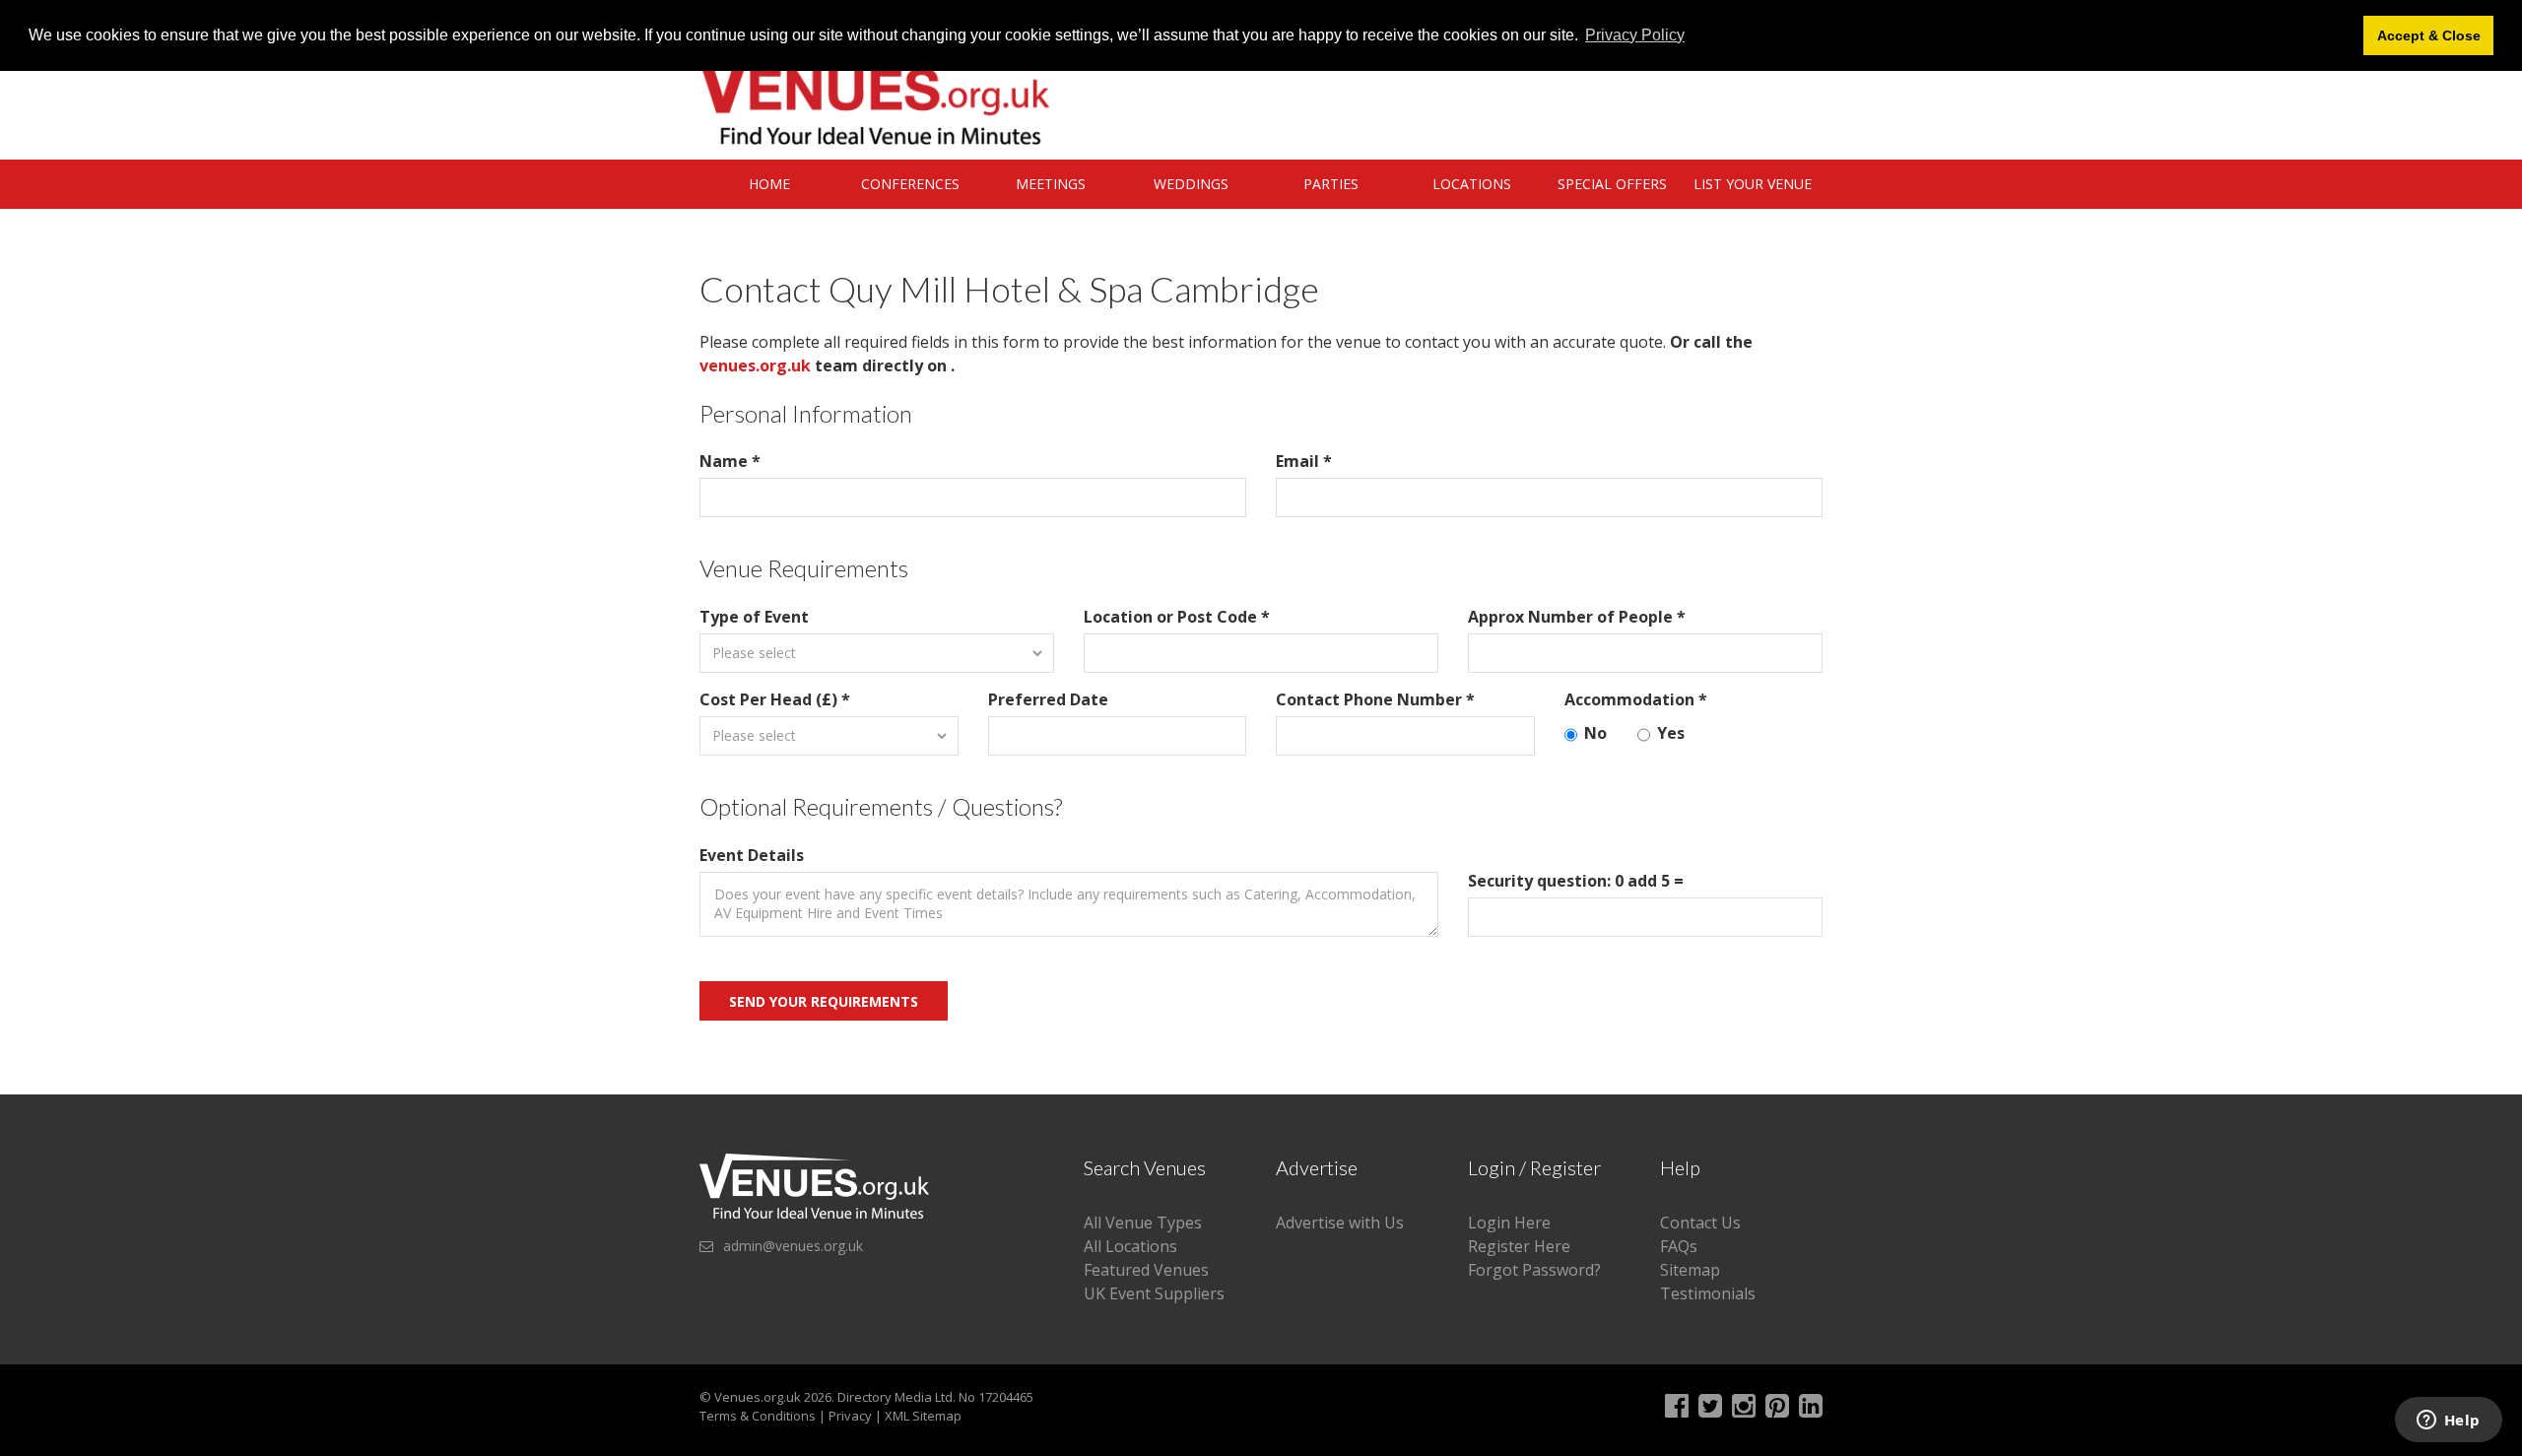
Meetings (1051, 184)
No (1595, 733)
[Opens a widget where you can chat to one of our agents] (2448, 1422)
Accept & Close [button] (2429, 35)
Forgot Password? (1534, 1270)
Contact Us (1700, 1223)
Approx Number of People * (1577, 617)
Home (769, 184)
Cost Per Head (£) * (775, 699)
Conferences (910, 184)
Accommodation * (1636, 699)
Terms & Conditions (758, 1416)
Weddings (1191, 184)
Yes (1671, 733)
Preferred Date (1048, 699)
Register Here (1519, 1246)
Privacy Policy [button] (1635, 35)
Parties (1331, 184)
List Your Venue (1753, 184)
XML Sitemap (923, 1416)
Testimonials (1708, 1293)
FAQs (1679, 1246)
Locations (1472, 184)
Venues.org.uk (758, 1397)
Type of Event (754, 617)
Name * (730, 461)
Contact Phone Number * (1375, 699)
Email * (1304, 461)
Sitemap (1690, 1270)
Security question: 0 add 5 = (1576, 881)
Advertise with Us (1340, 1223)
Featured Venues (1146, 1270)
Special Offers (1612, 184)
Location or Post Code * (1177, 617)
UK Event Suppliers (1154, 1293)
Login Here (1509, 1223)
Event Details (752, 855)
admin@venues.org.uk (793, 1246)
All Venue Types (1143, 1223)
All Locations (1130, 1246)
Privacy (850, 1416)
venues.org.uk (755, 365)
